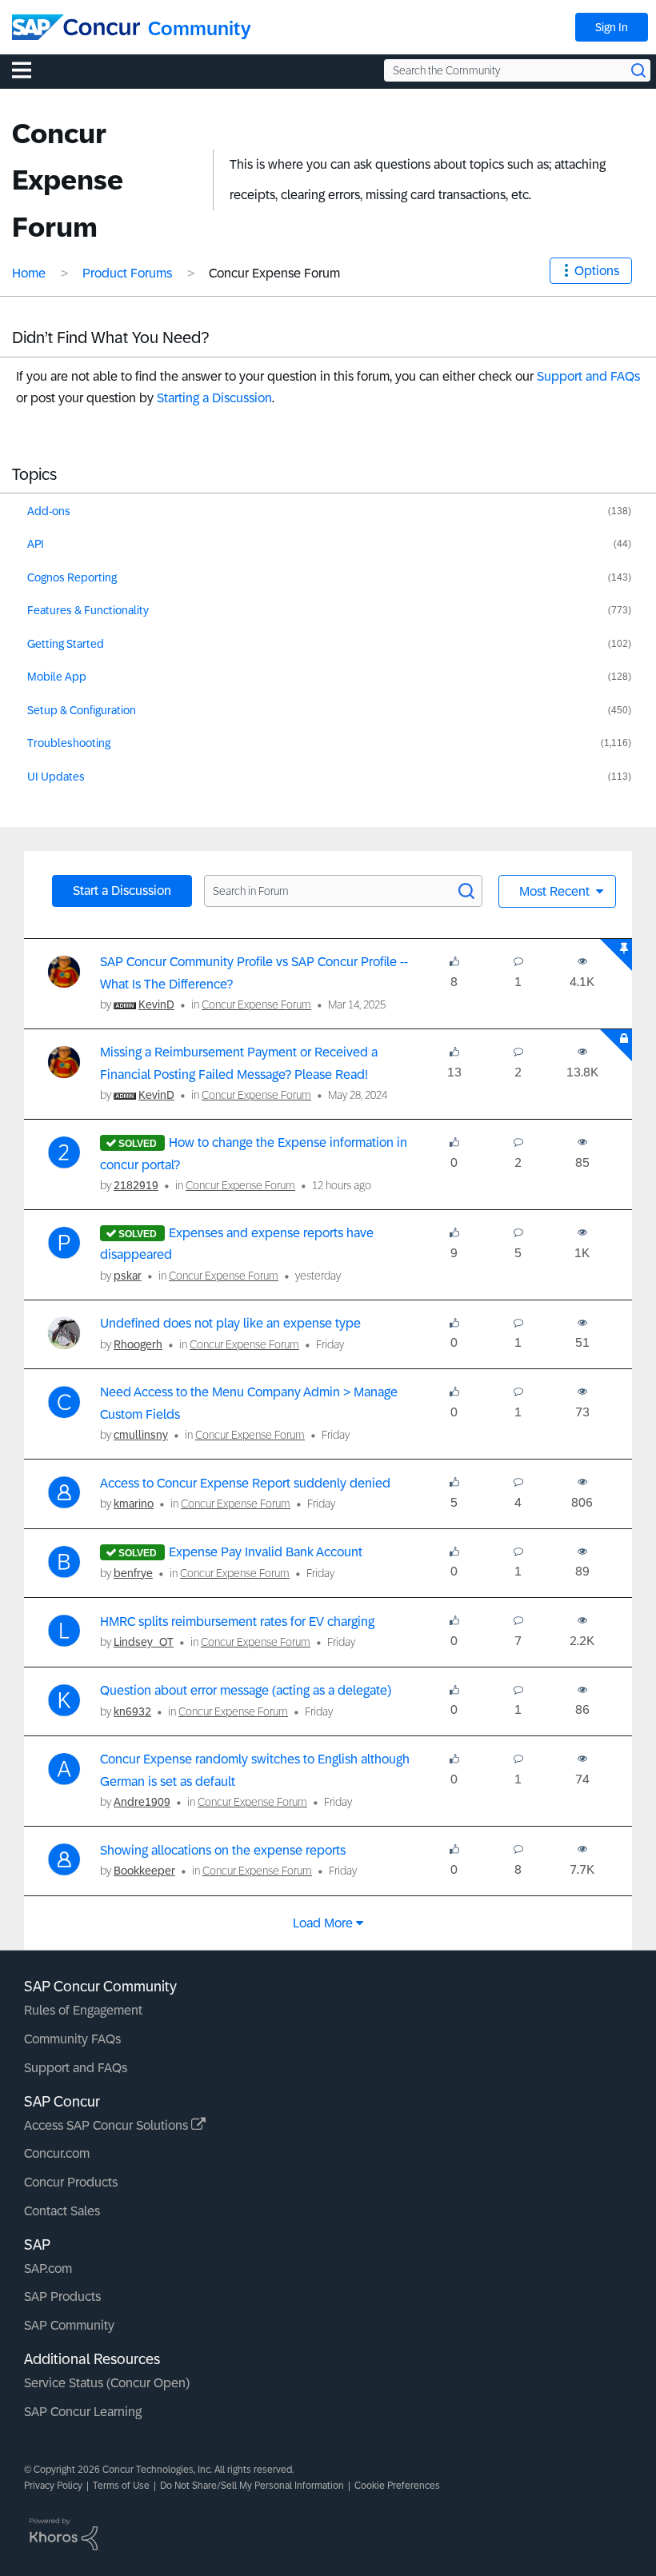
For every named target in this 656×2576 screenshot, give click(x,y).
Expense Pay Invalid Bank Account (266, 1552)
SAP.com (48, 2268)
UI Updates (56, 777)
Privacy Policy (53, 2486)
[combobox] (517, 70)
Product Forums (127, 273)
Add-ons (49, 511)
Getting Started (66, 644)
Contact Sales (62, 2211)
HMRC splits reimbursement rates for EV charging (237, 1621)
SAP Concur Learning (83, 2412)
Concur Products (71, 2182)
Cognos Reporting (72, 577)
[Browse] (30, 70)
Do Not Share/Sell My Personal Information (252, 2486)
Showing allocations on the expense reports (223, 1850)
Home (29, 273)
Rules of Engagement (83, 2010)
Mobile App (57, 677)
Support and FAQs (588, 376)
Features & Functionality (88, 610)
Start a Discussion (122, 891)
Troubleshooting (69, 743)
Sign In (612, 27)
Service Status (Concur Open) (107, 2383)
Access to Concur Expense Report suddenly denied (245, 1483)
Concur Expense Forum (256, 1004)
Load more (323, 1923)
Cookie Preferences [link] (397, 2486)
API (36, 544)
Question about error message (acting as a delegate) (246, 1690)
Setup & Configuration (82, 710)
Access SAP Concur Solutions (108, 2125)
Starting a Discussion (214, 398)
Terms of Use (121, 2486)
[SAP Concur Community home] (76, 27)
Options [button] (597, 271)
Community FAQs (72, 2039)
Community (200, 28)
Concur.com (57, 2153)
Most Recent (556, 891)
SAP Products (62, 2296)
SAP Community (69, 2325)
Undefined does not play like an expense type (230, 1323)
